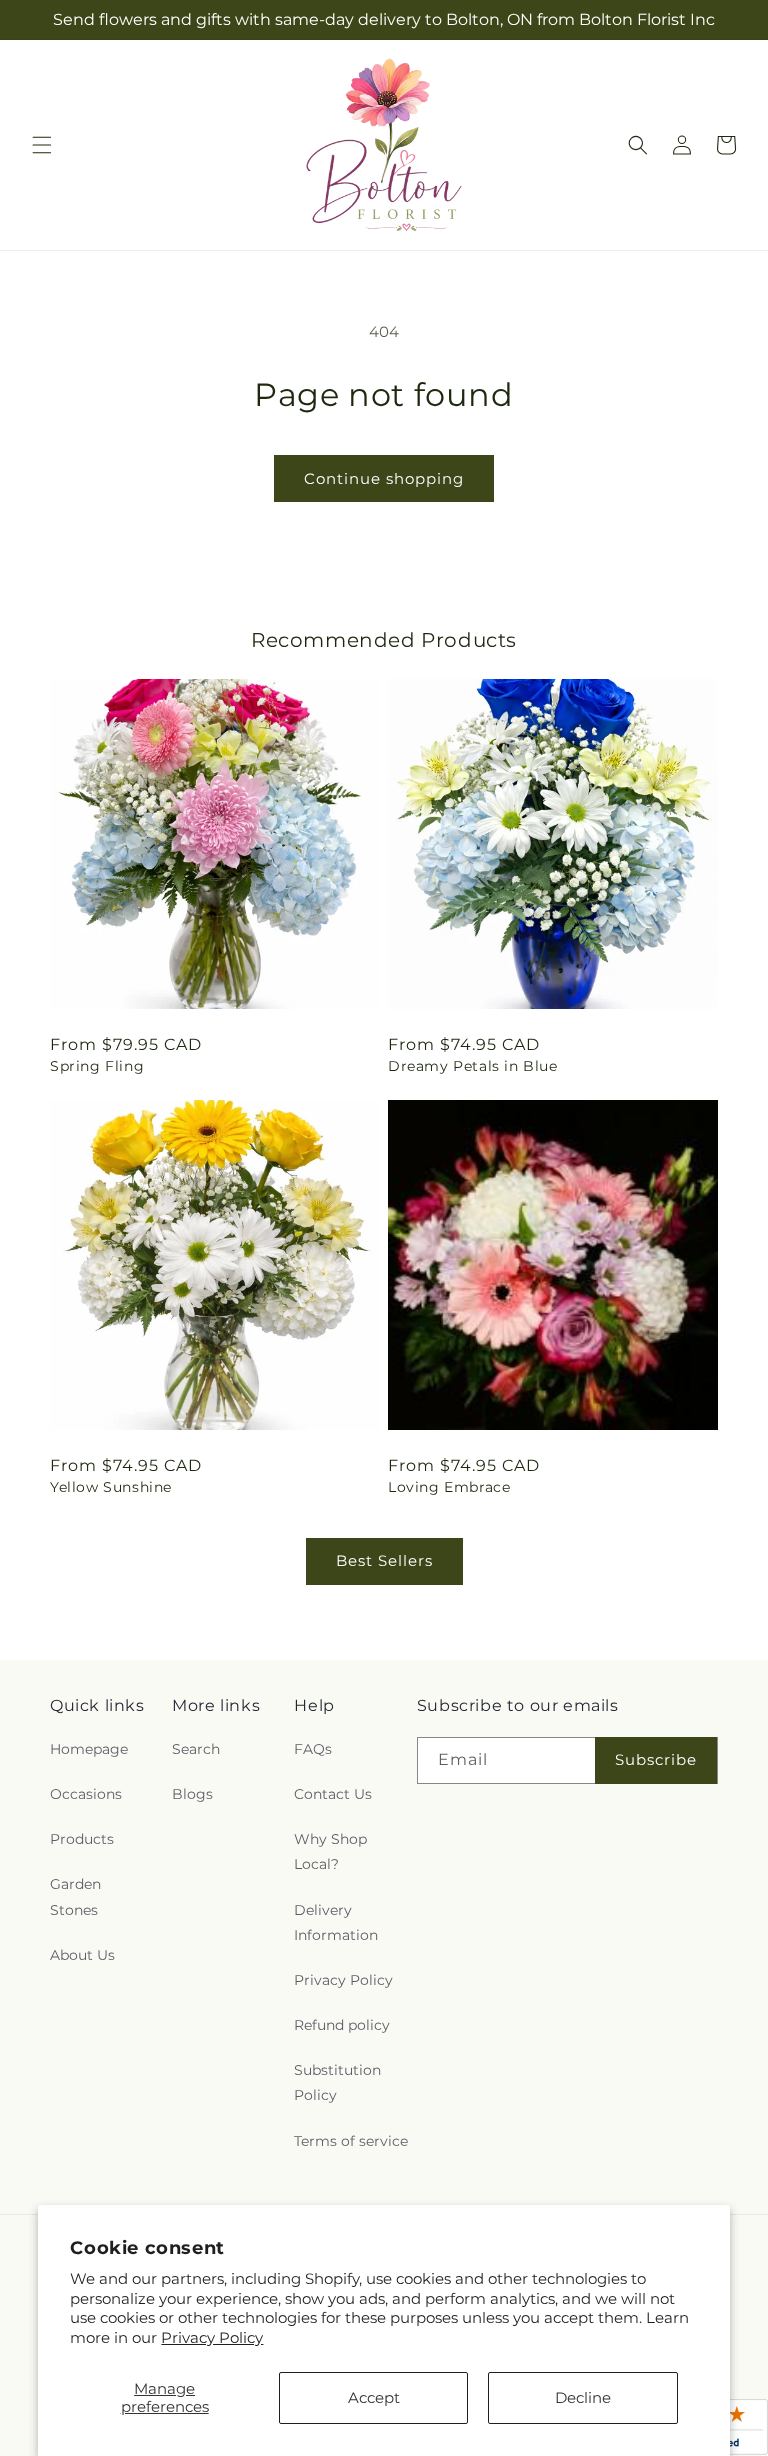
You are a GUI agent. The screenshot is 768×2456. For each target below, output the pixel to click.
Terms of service (351, 2141)
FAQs (313, 1749)
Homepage (89, 1749)
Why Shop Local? (330, 1851)
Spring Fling (97, 1066)
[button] (42, 145)
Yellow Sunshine (111, 1487)
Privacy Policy (212, 2337)
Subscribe (656, 1759)
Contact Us (333, 1794)
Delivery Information (336, 1922)
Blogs (192, 1794)
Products (82, 1839)
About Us (82, 1955)
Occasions (86, 1794)
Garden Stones (75, 1896)
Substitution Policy (337, 2082)
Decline (583, 2397)
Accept (374, 2397)
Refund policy (342, 2025)
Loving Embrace (449, 1487)
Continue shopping (384, 478)
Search (196, 1749)
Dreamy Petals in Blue (473, 1066)
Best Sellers (384, 1560)
